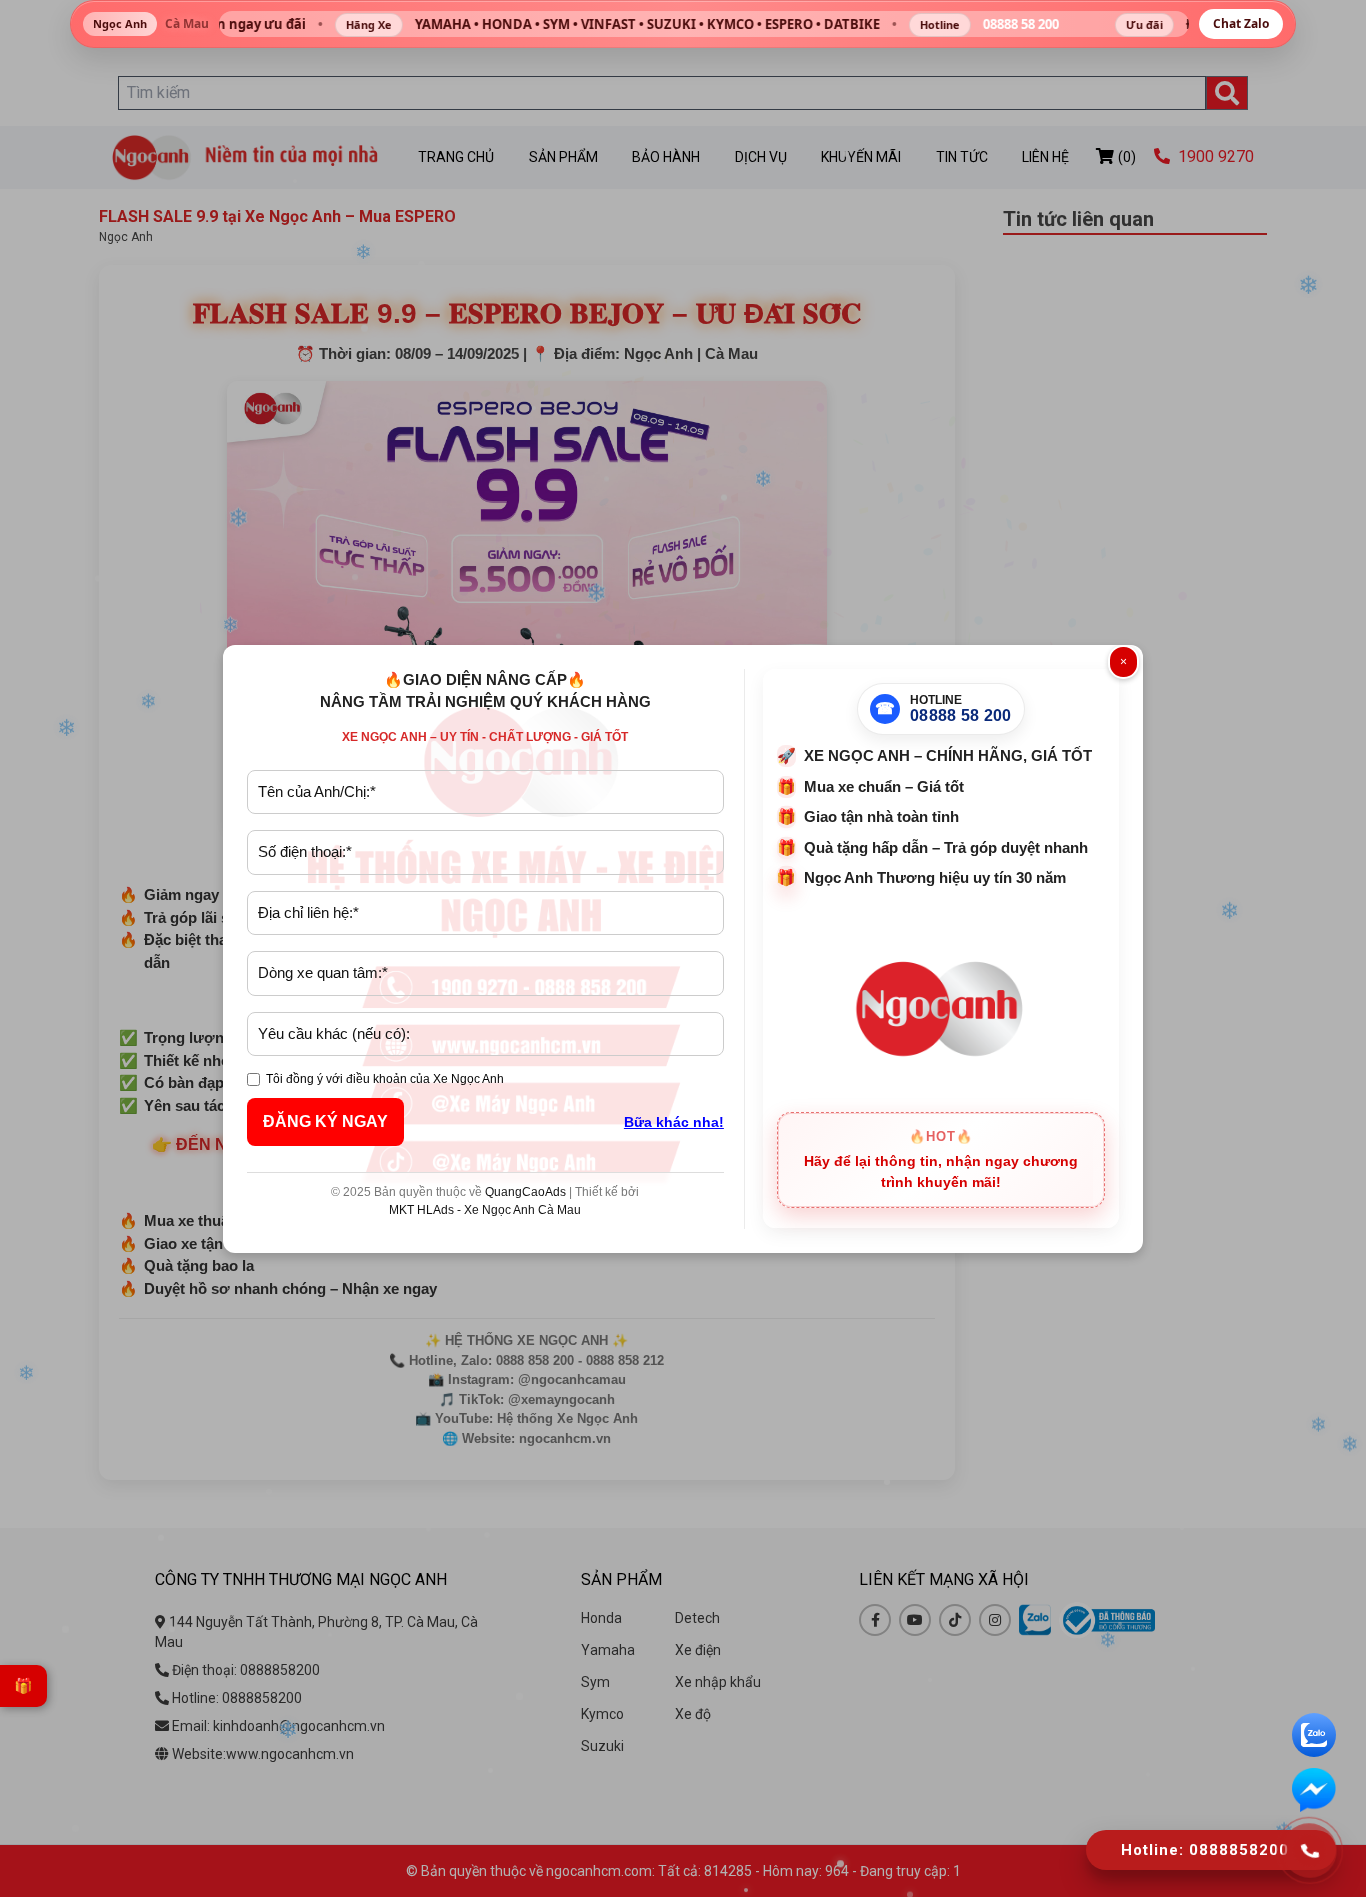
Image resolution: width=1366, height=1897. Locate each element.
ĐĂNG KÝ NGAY (325, 1121)
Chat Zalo (1241, 23)
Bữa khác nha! (674, 1122)
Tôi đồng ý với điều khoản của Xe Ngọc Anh (385, 1079)
